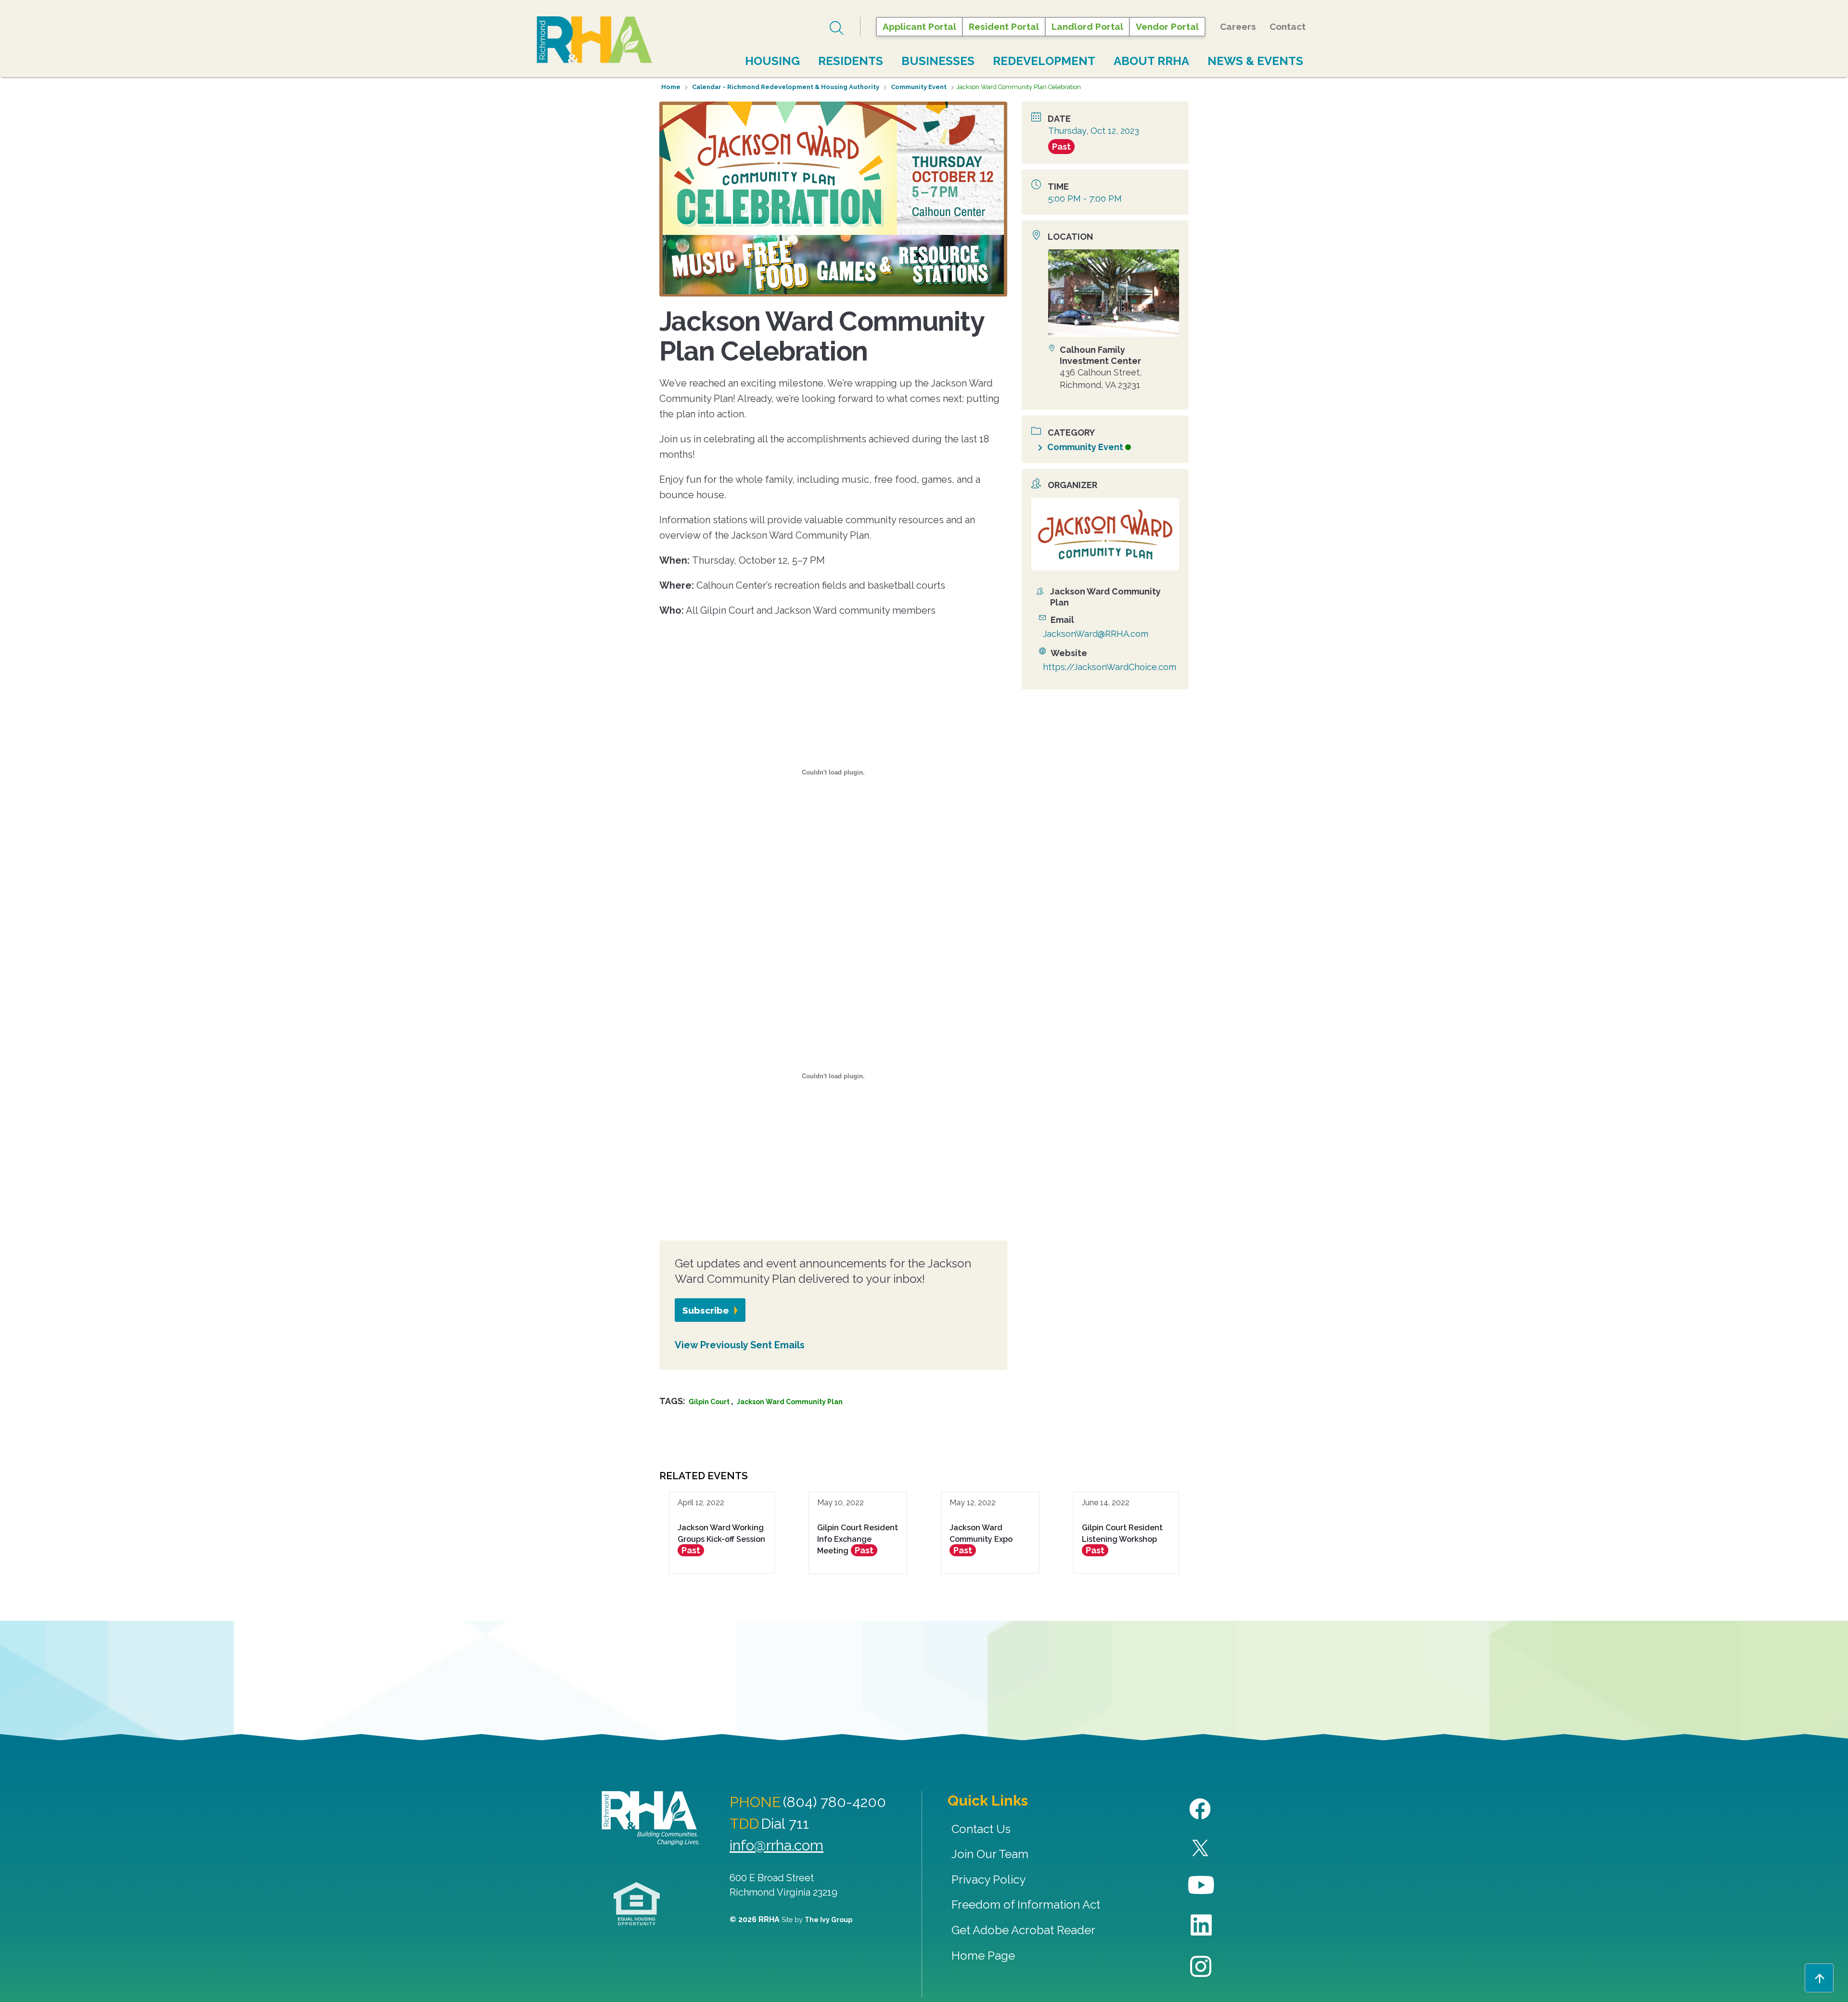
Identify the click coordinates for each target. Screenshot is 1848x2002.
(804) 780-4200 (834, 1802)
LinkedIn (1201, 1925)
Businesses (938, 61)
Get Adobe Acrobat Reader (1023, 1930)
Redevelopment (1044, 61)
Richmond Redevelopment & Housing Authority (594, 40)
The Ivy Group (828, 1920)
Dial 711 (785, 1824)
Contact (1288, 26)
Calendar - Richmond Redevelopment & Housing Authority (786, 87)
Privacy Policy (988, 1879)
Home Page (983, 1956)
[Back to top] (1819, 1978)
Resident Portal (1004, 26)
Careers (1238, 26)
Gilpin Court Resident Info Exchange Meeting (858, 1539)
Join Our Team (990, 1854)
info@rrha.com (776, 1845)
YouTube (1201, 1885)
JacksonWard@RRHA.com (1096, 634)
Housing (772, 61)
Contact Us (981, 1829)
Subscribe (706, 1310)
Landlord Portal (1087, 26)
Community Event (919, 87)
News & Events (1255, 61)
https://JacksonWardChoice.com (1110, 667)
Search (838, 28)
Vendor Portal (1167, 26)
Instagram (1201, 1967)
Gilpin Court (709, 1402)
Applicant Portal (919, 26)
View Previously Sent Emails (740, 1345)
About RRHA (1151, 61)
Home (671, 87)
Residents (851, 61)
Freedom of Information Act (1026, 1905)
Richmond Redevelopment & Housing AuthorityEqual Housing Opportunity (637, 1904)
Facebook (1201, 1809)
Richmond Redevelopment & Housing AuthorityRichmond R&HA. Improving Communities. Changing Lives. (650, 1818)
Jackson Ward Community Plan (790, 1402)
